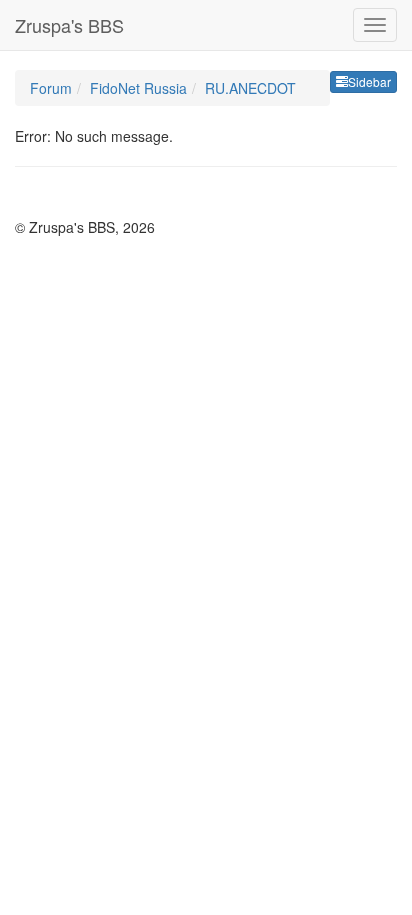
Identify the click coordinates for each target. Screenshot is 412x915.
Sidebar (369, 81)
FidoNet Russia (138, 88)
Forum (51, 88)
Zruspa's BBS (69, 25)
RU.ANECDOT (250, 88)
